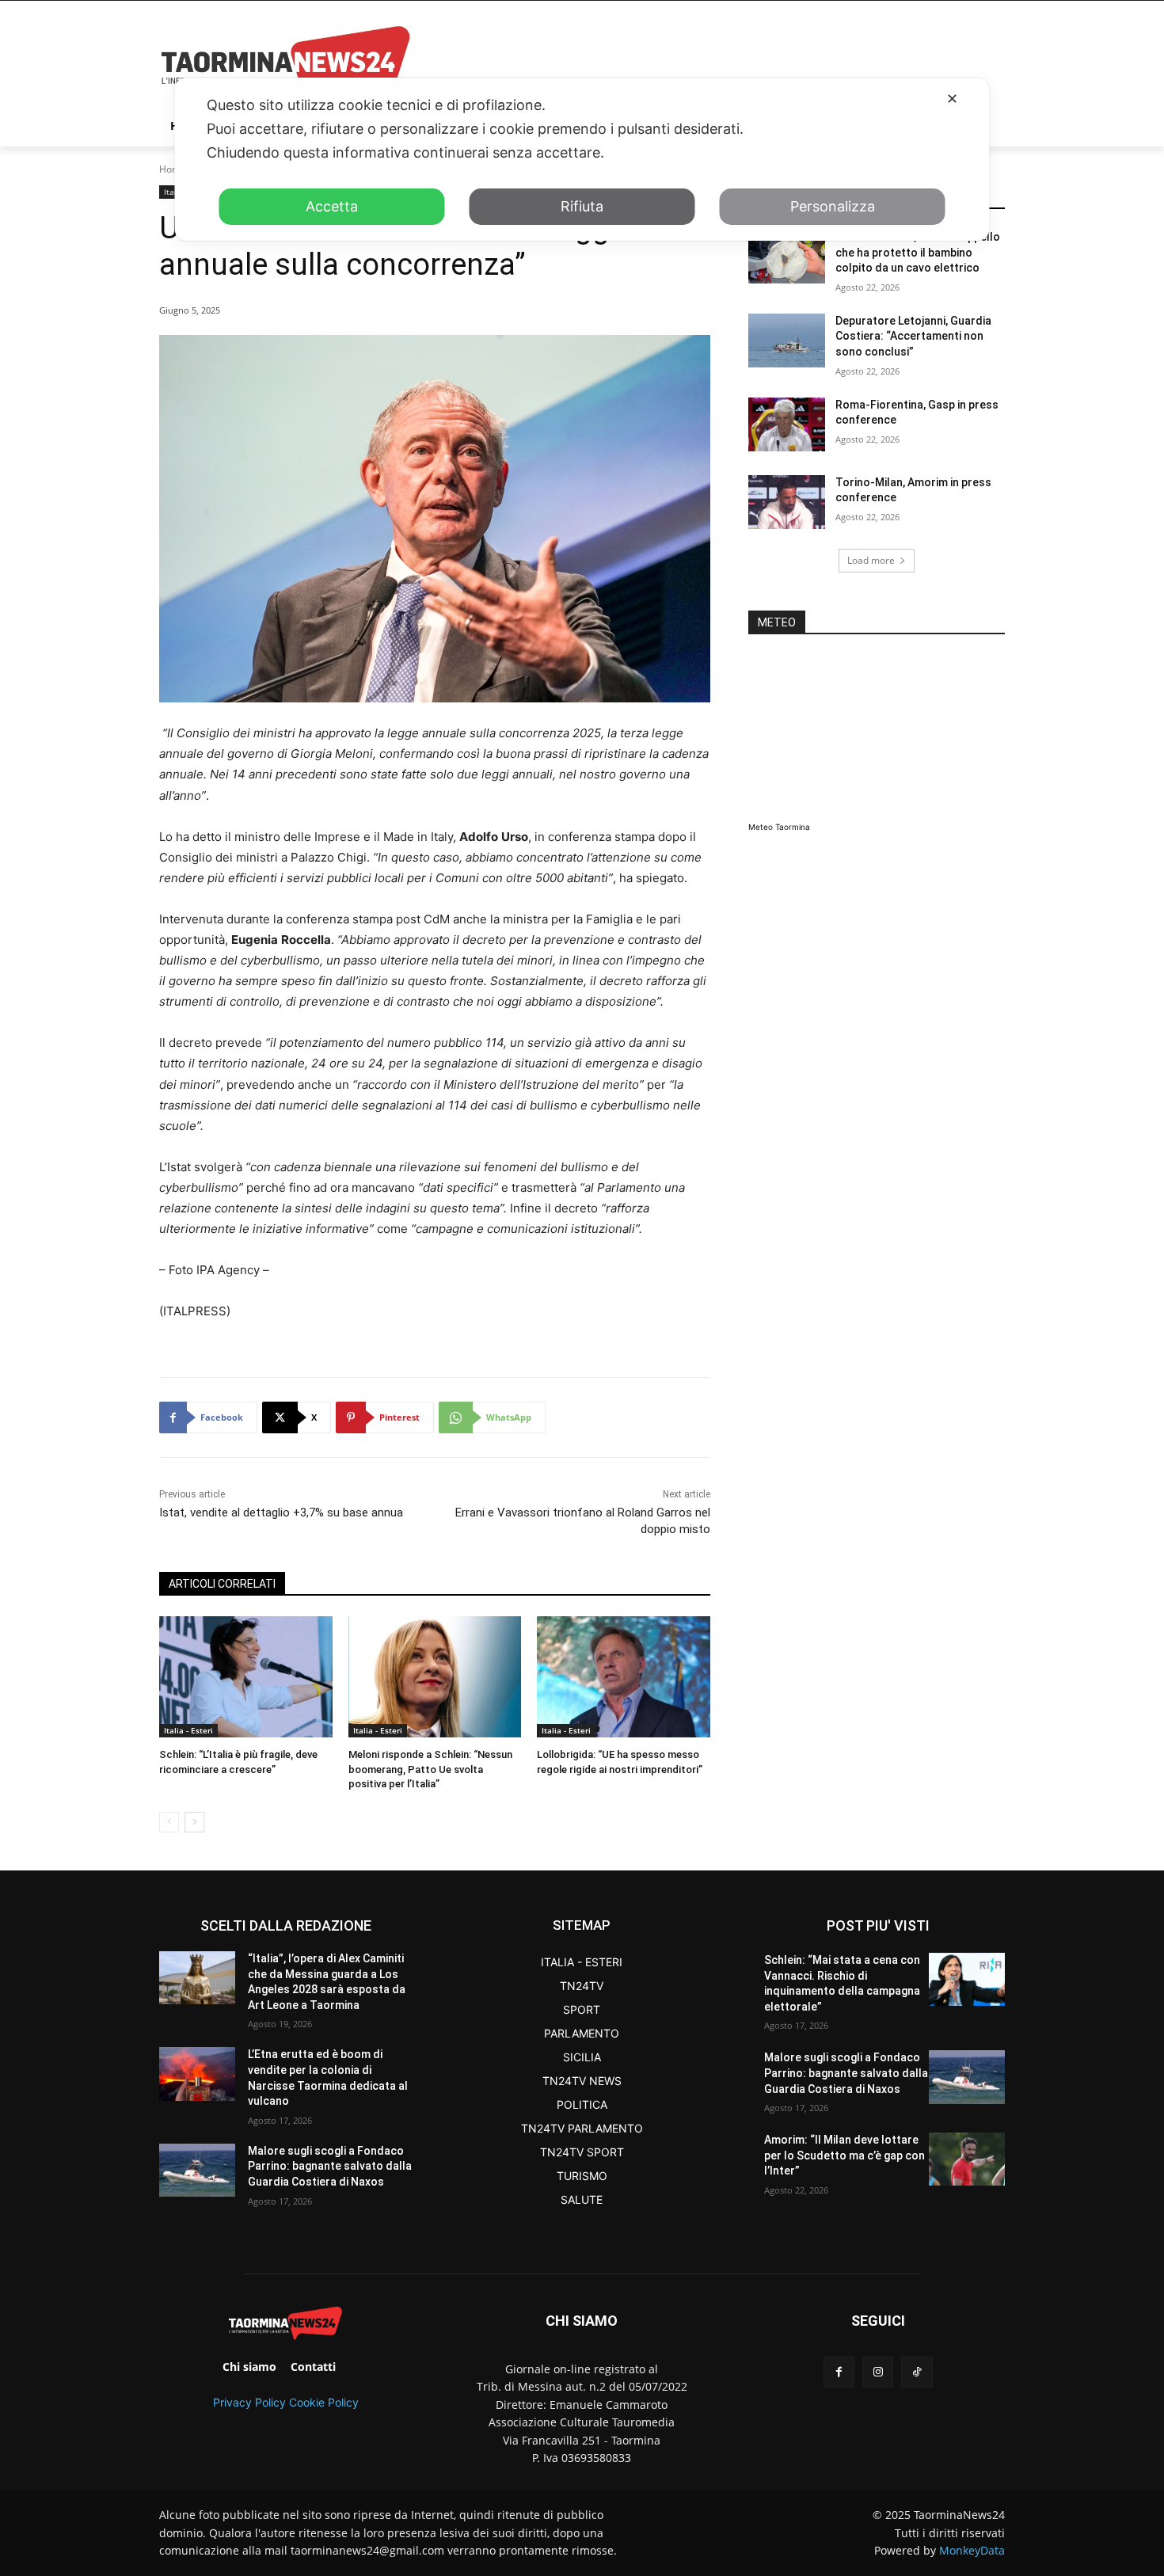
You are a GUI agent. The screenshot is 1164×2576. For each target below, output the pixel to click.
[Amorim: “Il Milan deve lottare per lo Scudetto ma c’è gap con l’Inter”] (967, 2159)
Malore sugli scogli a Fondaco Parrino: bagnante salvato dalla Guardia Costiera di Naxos (330, 2166)
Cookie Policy (324, 2402)
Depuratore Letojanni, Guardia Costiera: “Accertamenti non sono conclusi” (913, 336)
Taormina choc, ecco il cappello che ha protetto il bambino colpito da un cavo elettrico (918, 252)
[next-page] (194, 1822)
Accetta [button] (332, 206)
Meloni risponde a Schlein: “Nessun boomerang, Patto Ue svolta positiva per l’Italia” (430, 1769)
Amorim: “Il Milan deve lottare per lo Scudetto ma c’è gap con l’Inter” (844, 2155)
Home (173, 169)
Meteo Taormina (779, 827)
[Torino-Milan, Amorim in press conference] (787, 502)
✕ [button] (952, 99)
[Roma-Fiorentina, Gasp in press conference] (787, 424)
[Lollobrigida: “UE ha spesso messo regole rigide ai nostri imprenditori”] (624, 1677)
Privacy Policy (249, 2402)
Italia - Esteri (188, 1730)
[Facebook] (839, 2372)
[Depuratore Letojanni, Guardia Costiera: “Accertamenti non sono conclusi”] (787, 341)
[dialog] (582, 159)
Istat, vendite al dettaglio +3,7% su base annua (281, 1512)
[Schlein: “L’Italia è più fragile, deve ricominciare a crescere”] (246, 1677)
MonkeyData (972, 2550)
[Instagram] (878, 2372)
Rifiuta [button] (582, 206)
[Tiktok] (917, 2372)
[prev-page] (169, 1822)
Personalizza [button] (833, 206)
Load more (871, 560)
